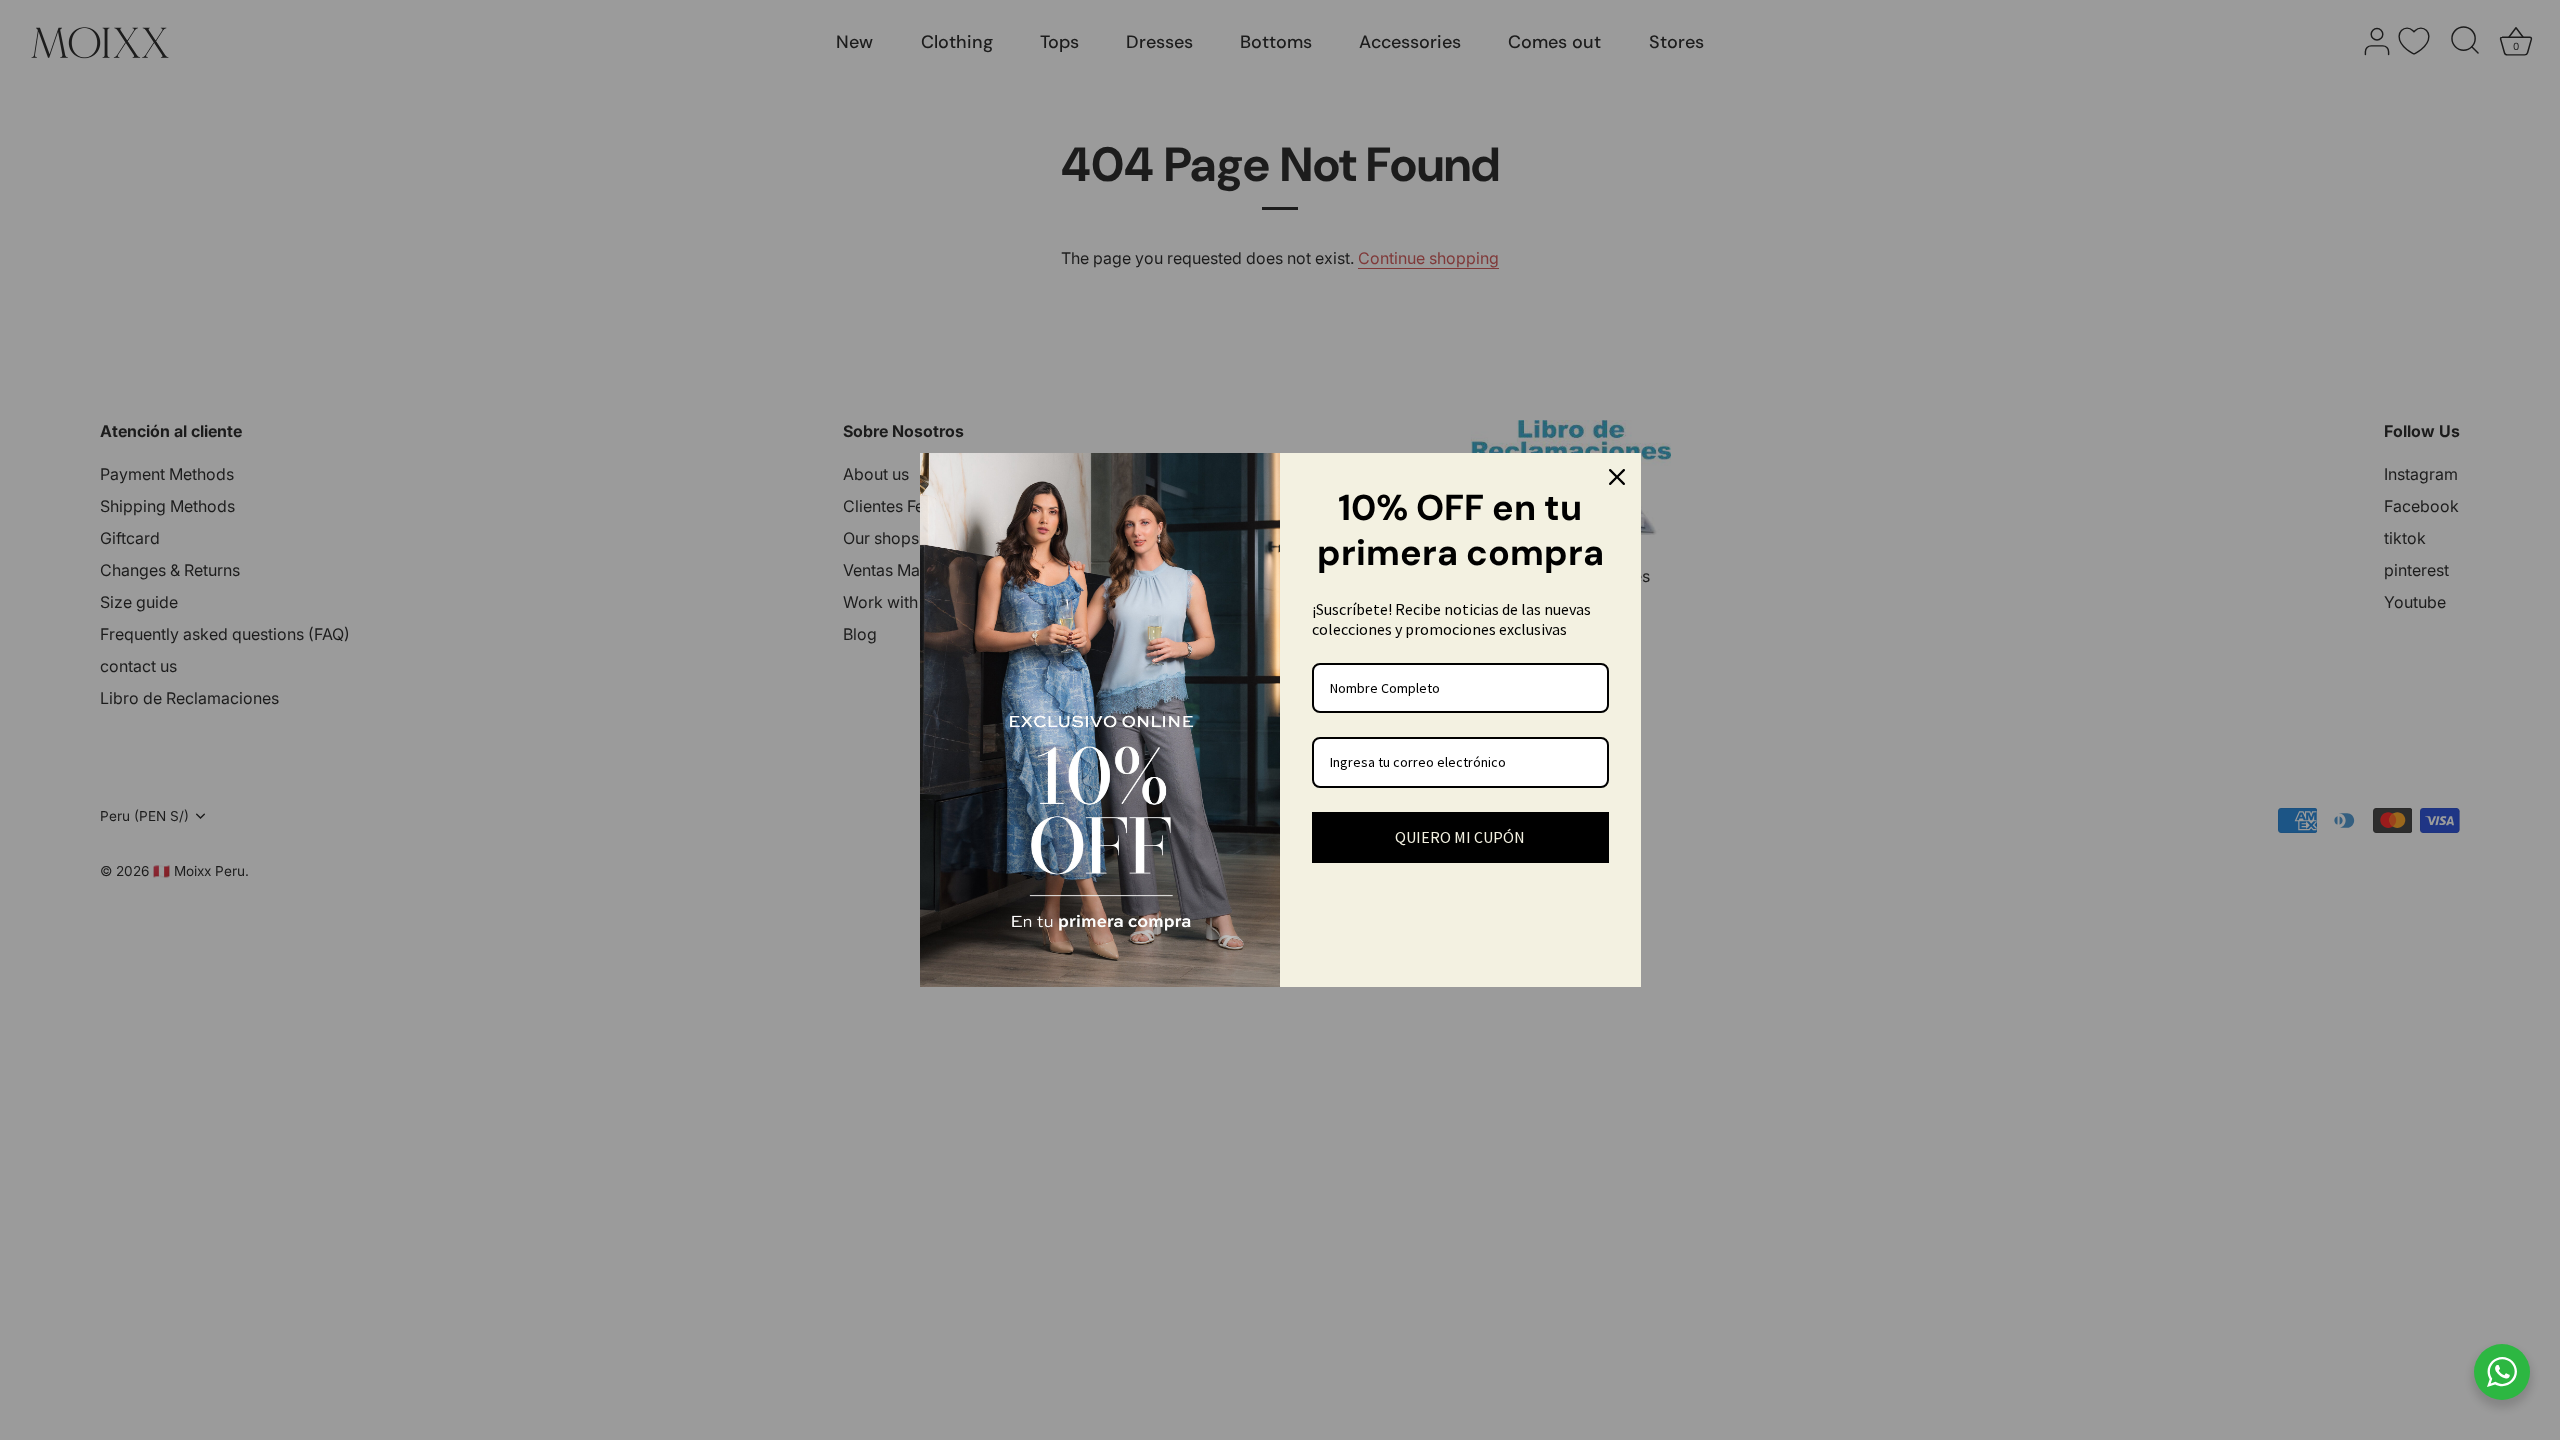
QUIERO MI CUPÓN (1460, 837)
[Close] (1617, 477)
